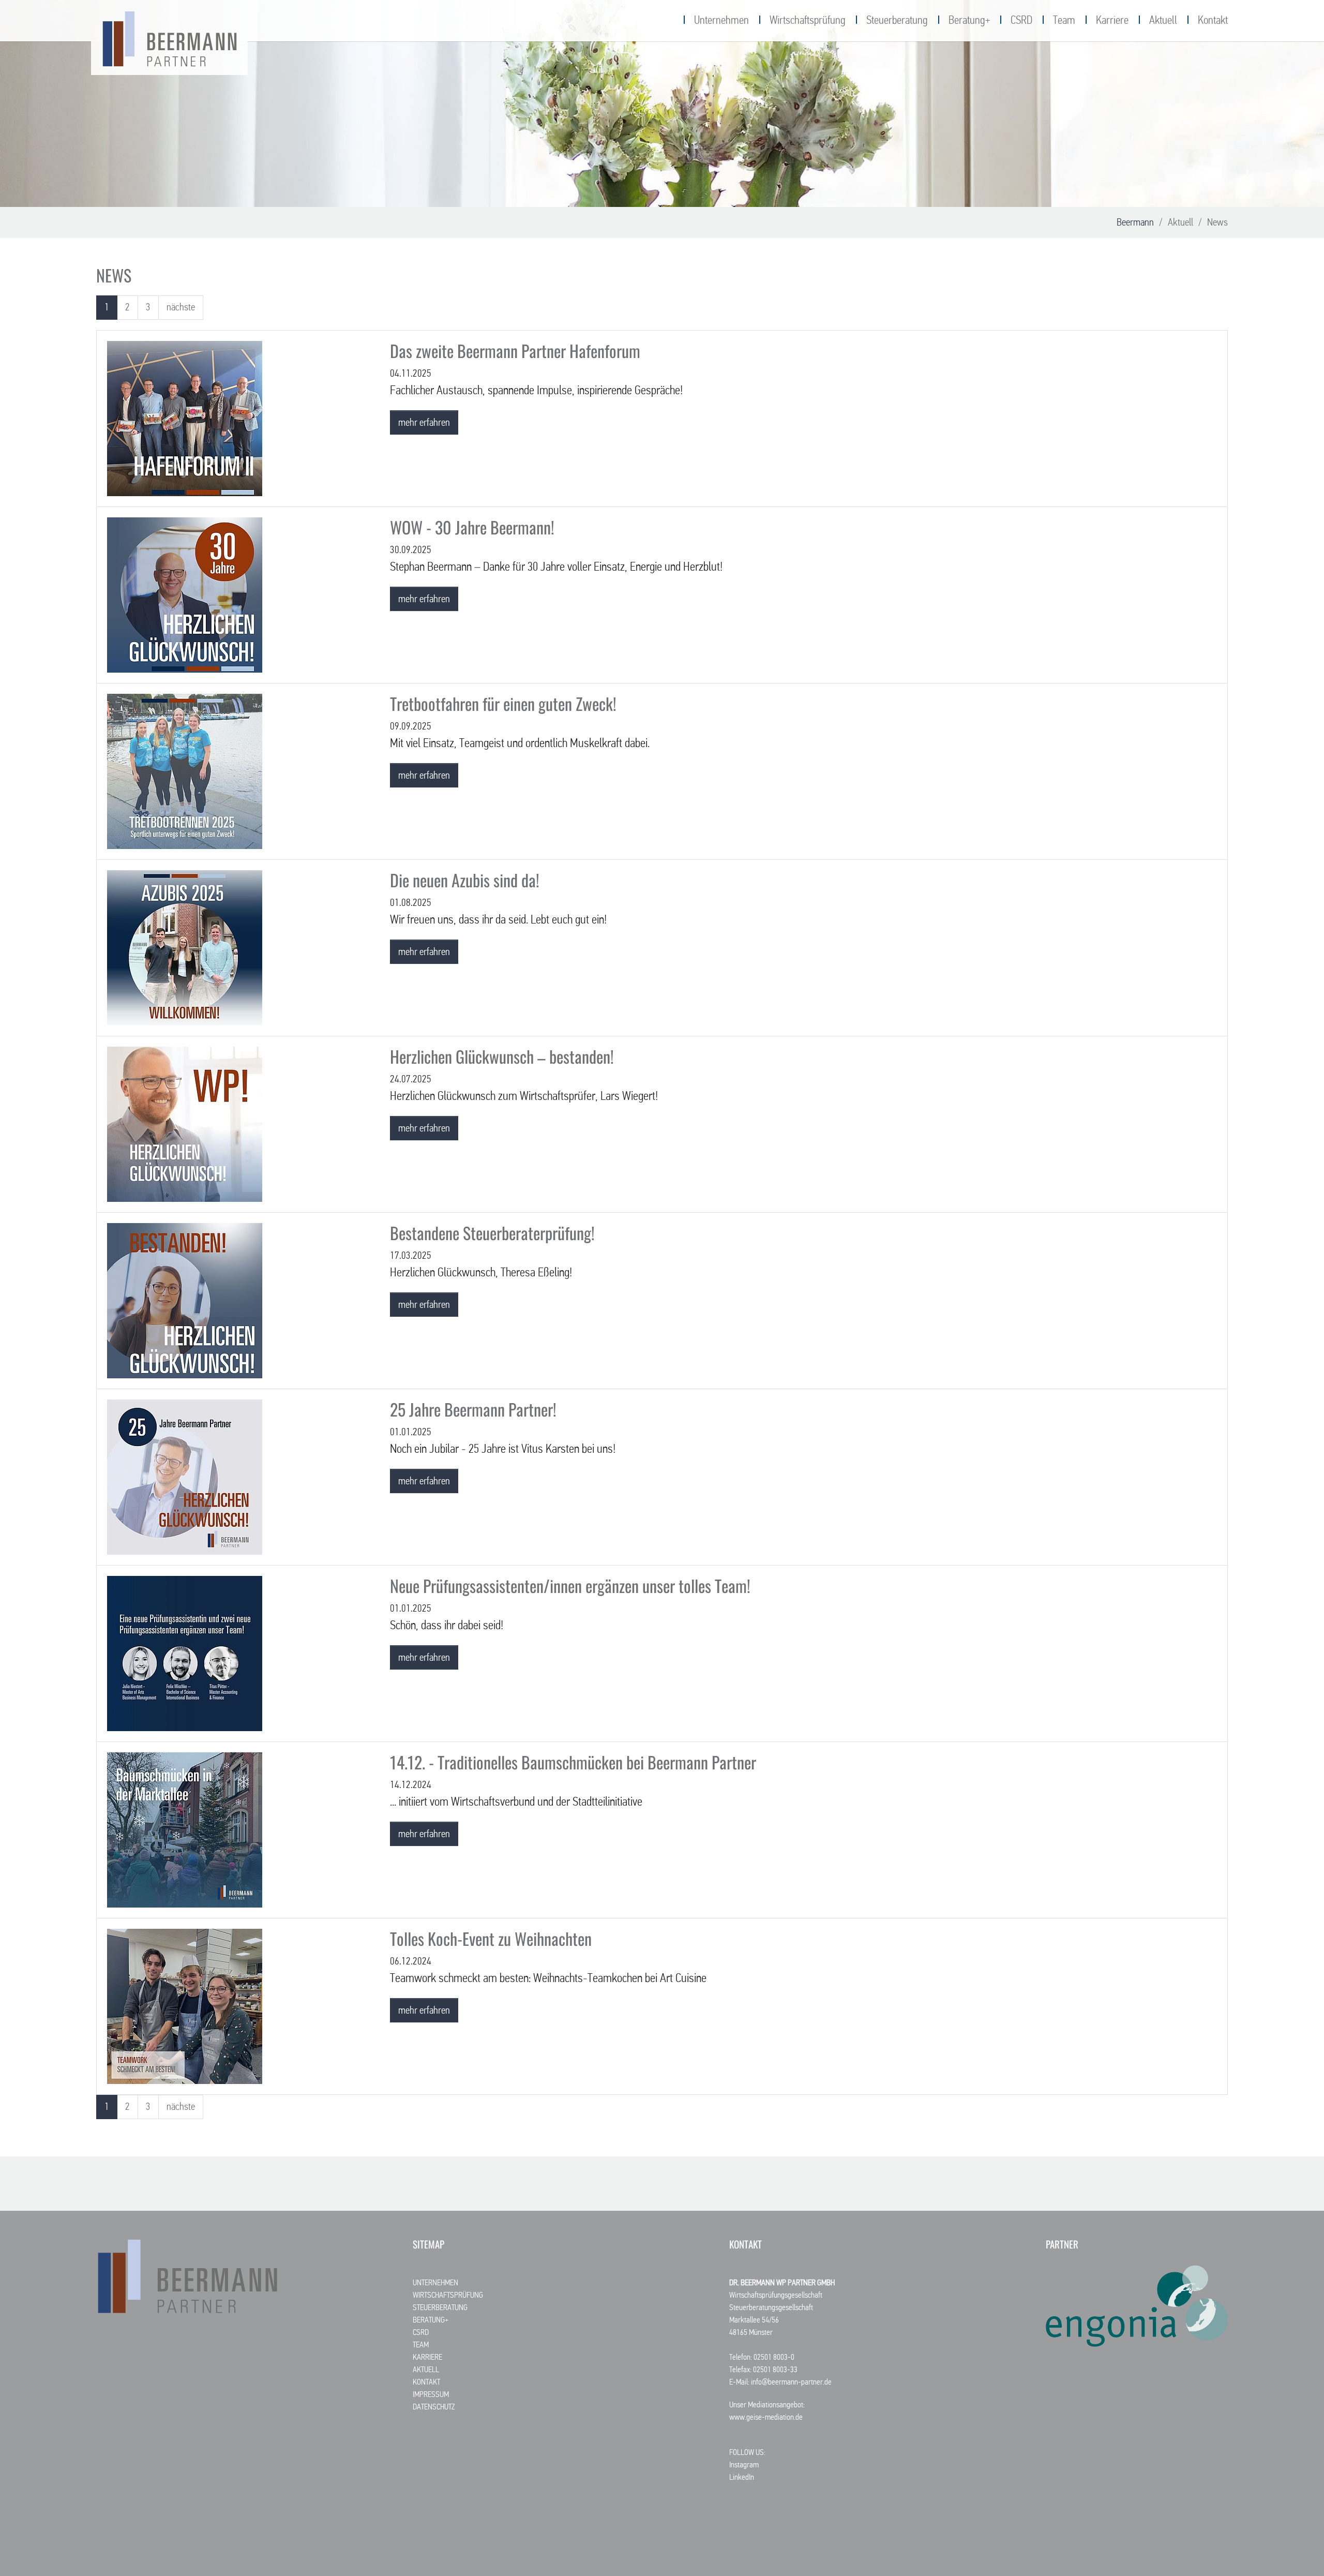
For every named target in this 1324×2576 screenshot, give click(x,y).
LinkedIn (742, 2478)
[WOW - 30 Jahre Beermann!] (185, 594)
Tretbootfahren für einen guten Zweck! (503, 703)
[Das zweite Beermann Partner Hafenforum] (185, 418)
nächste (181, 307)
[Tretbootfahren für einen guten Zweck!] (185, 771)
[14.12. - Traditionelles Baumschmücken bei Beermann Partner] (185, 1829)
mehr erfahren (424, 423)
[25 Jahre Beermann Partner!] (185, 1477)
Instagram (744, 2465)
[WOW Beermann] (169, 39)
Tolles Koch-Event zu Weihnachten (491, 1938)
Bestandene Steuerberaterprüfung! (492, 1233)
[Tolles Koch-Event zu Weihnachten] (185, 2006)
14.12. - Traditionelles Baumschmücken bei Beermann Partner (573, 1762)
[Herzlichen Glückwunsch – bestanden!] (185, 1124)
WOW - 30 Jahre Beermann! (472, 527)
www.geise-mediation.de (766, 2418)
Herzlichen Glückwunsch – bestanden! (502, 1056)
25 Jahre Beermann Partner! (473, 1409)
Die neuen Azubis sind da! (465, 880)
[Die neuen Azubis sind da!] (185, 947)
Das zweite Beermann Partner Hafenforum (515, 351)
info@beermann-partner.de (791, 2383)
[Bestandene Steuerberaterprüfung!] (185, 1300)
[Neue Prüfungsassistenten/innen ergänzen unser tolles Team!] (185, 1653)
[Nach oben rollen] (1298, 2550)
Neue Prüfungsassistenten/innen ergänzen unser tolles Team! (570, 1585)
